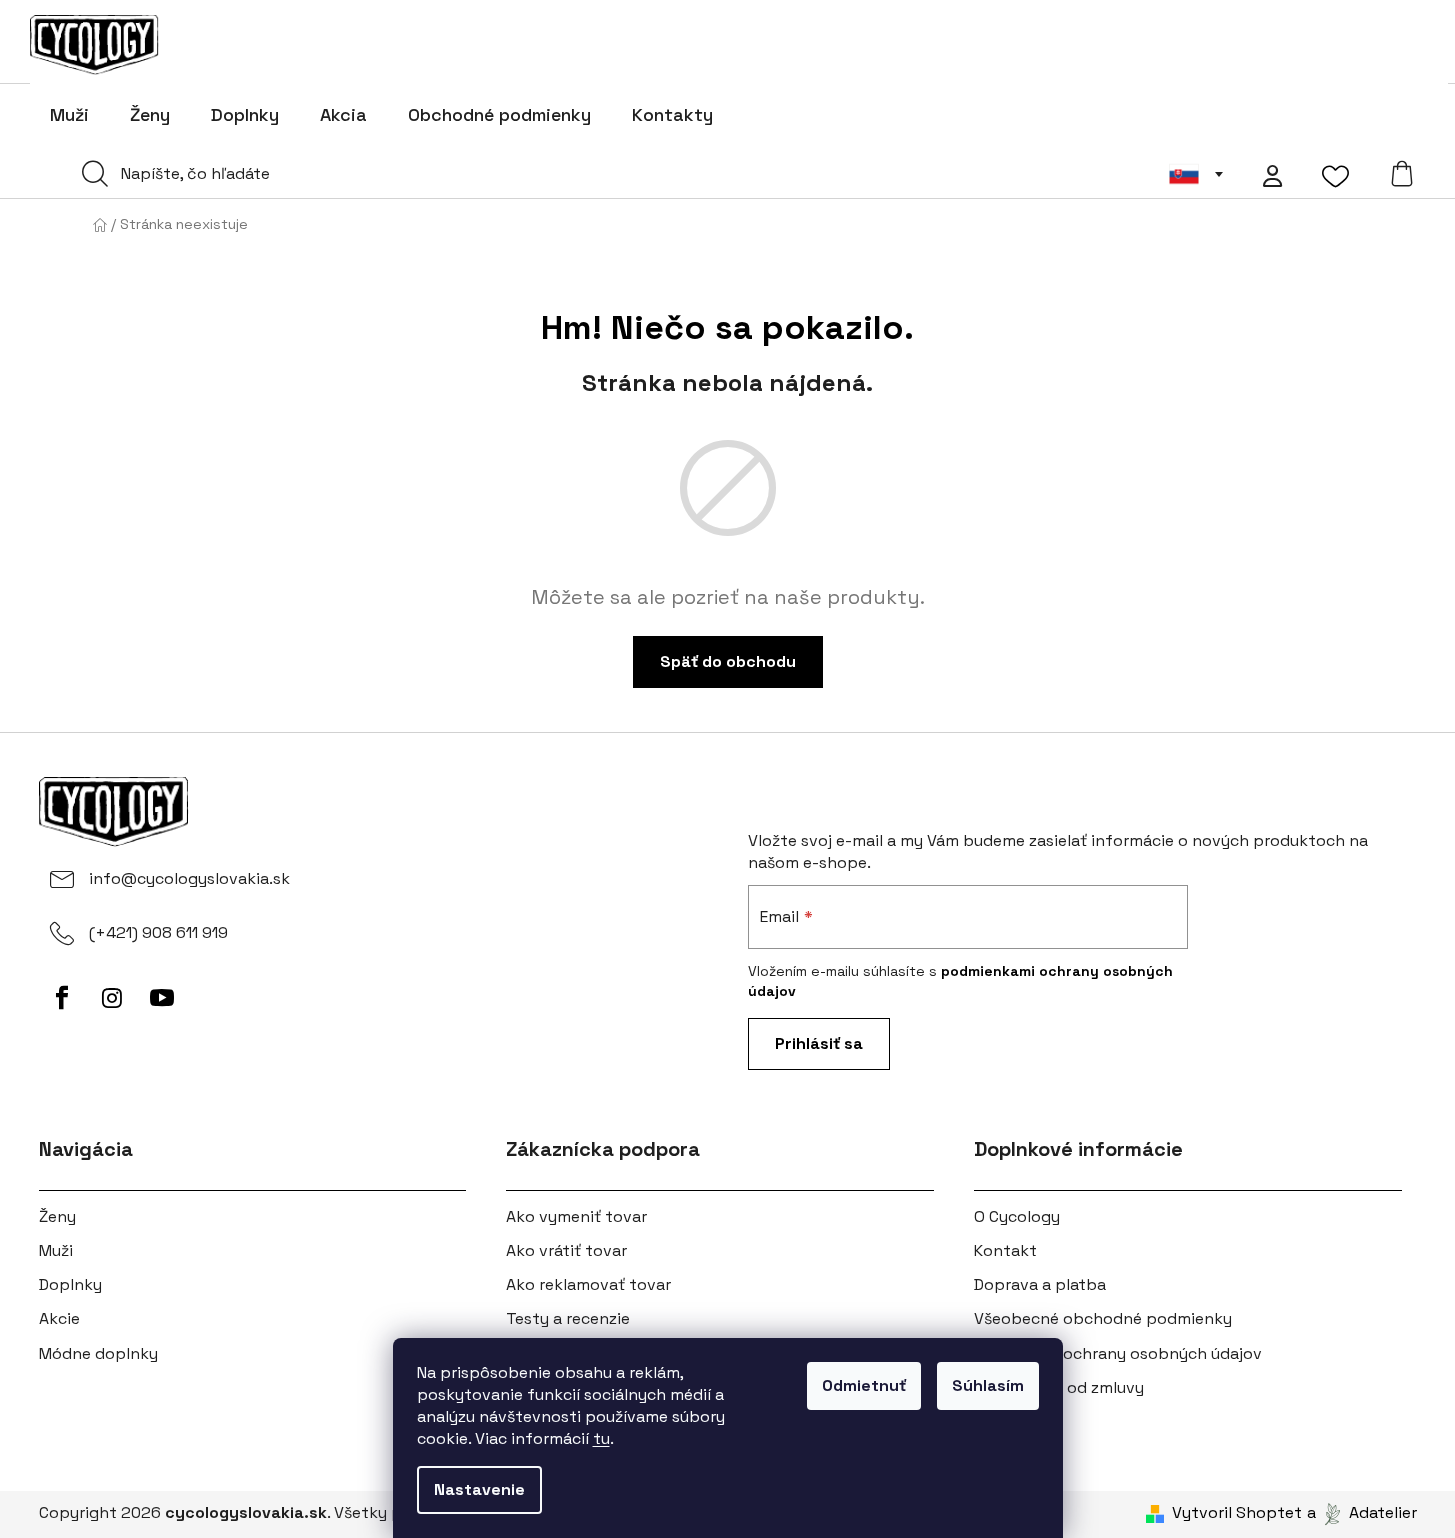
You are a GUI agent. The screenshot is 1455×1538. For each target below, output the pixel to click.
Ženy (57, 1216)
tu (601, 1438)
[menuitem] (69, 115)
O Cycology (1017, 1216)
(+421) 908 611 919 (158, 932)
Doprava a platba (1040, 1284)
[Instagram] (112, 998)
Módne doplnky (98, 1353)
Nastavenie (479, 1489)
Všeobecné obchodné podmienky (1103, 1318)
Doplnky (70, 1284)
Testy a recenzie (568, 1318)
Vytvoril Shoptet (1237, 1512)
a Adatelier (1362, 1512)
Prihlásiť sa (819, 1043)
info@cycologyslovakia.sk (189, 878)
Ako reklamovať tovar (588, 1284)
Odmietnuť (864, 1385)
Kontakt (1005, 1250)
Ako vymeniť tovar (576, 1216)
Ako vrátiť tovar (566, 1250)
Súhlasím (988, 1385)
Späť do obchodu (728, 661)
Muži (56, 1250)
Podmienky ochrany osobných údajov (1118, 1353)
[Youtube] (162, 998)
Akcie (59, 1318)
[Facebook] (62, 998)
